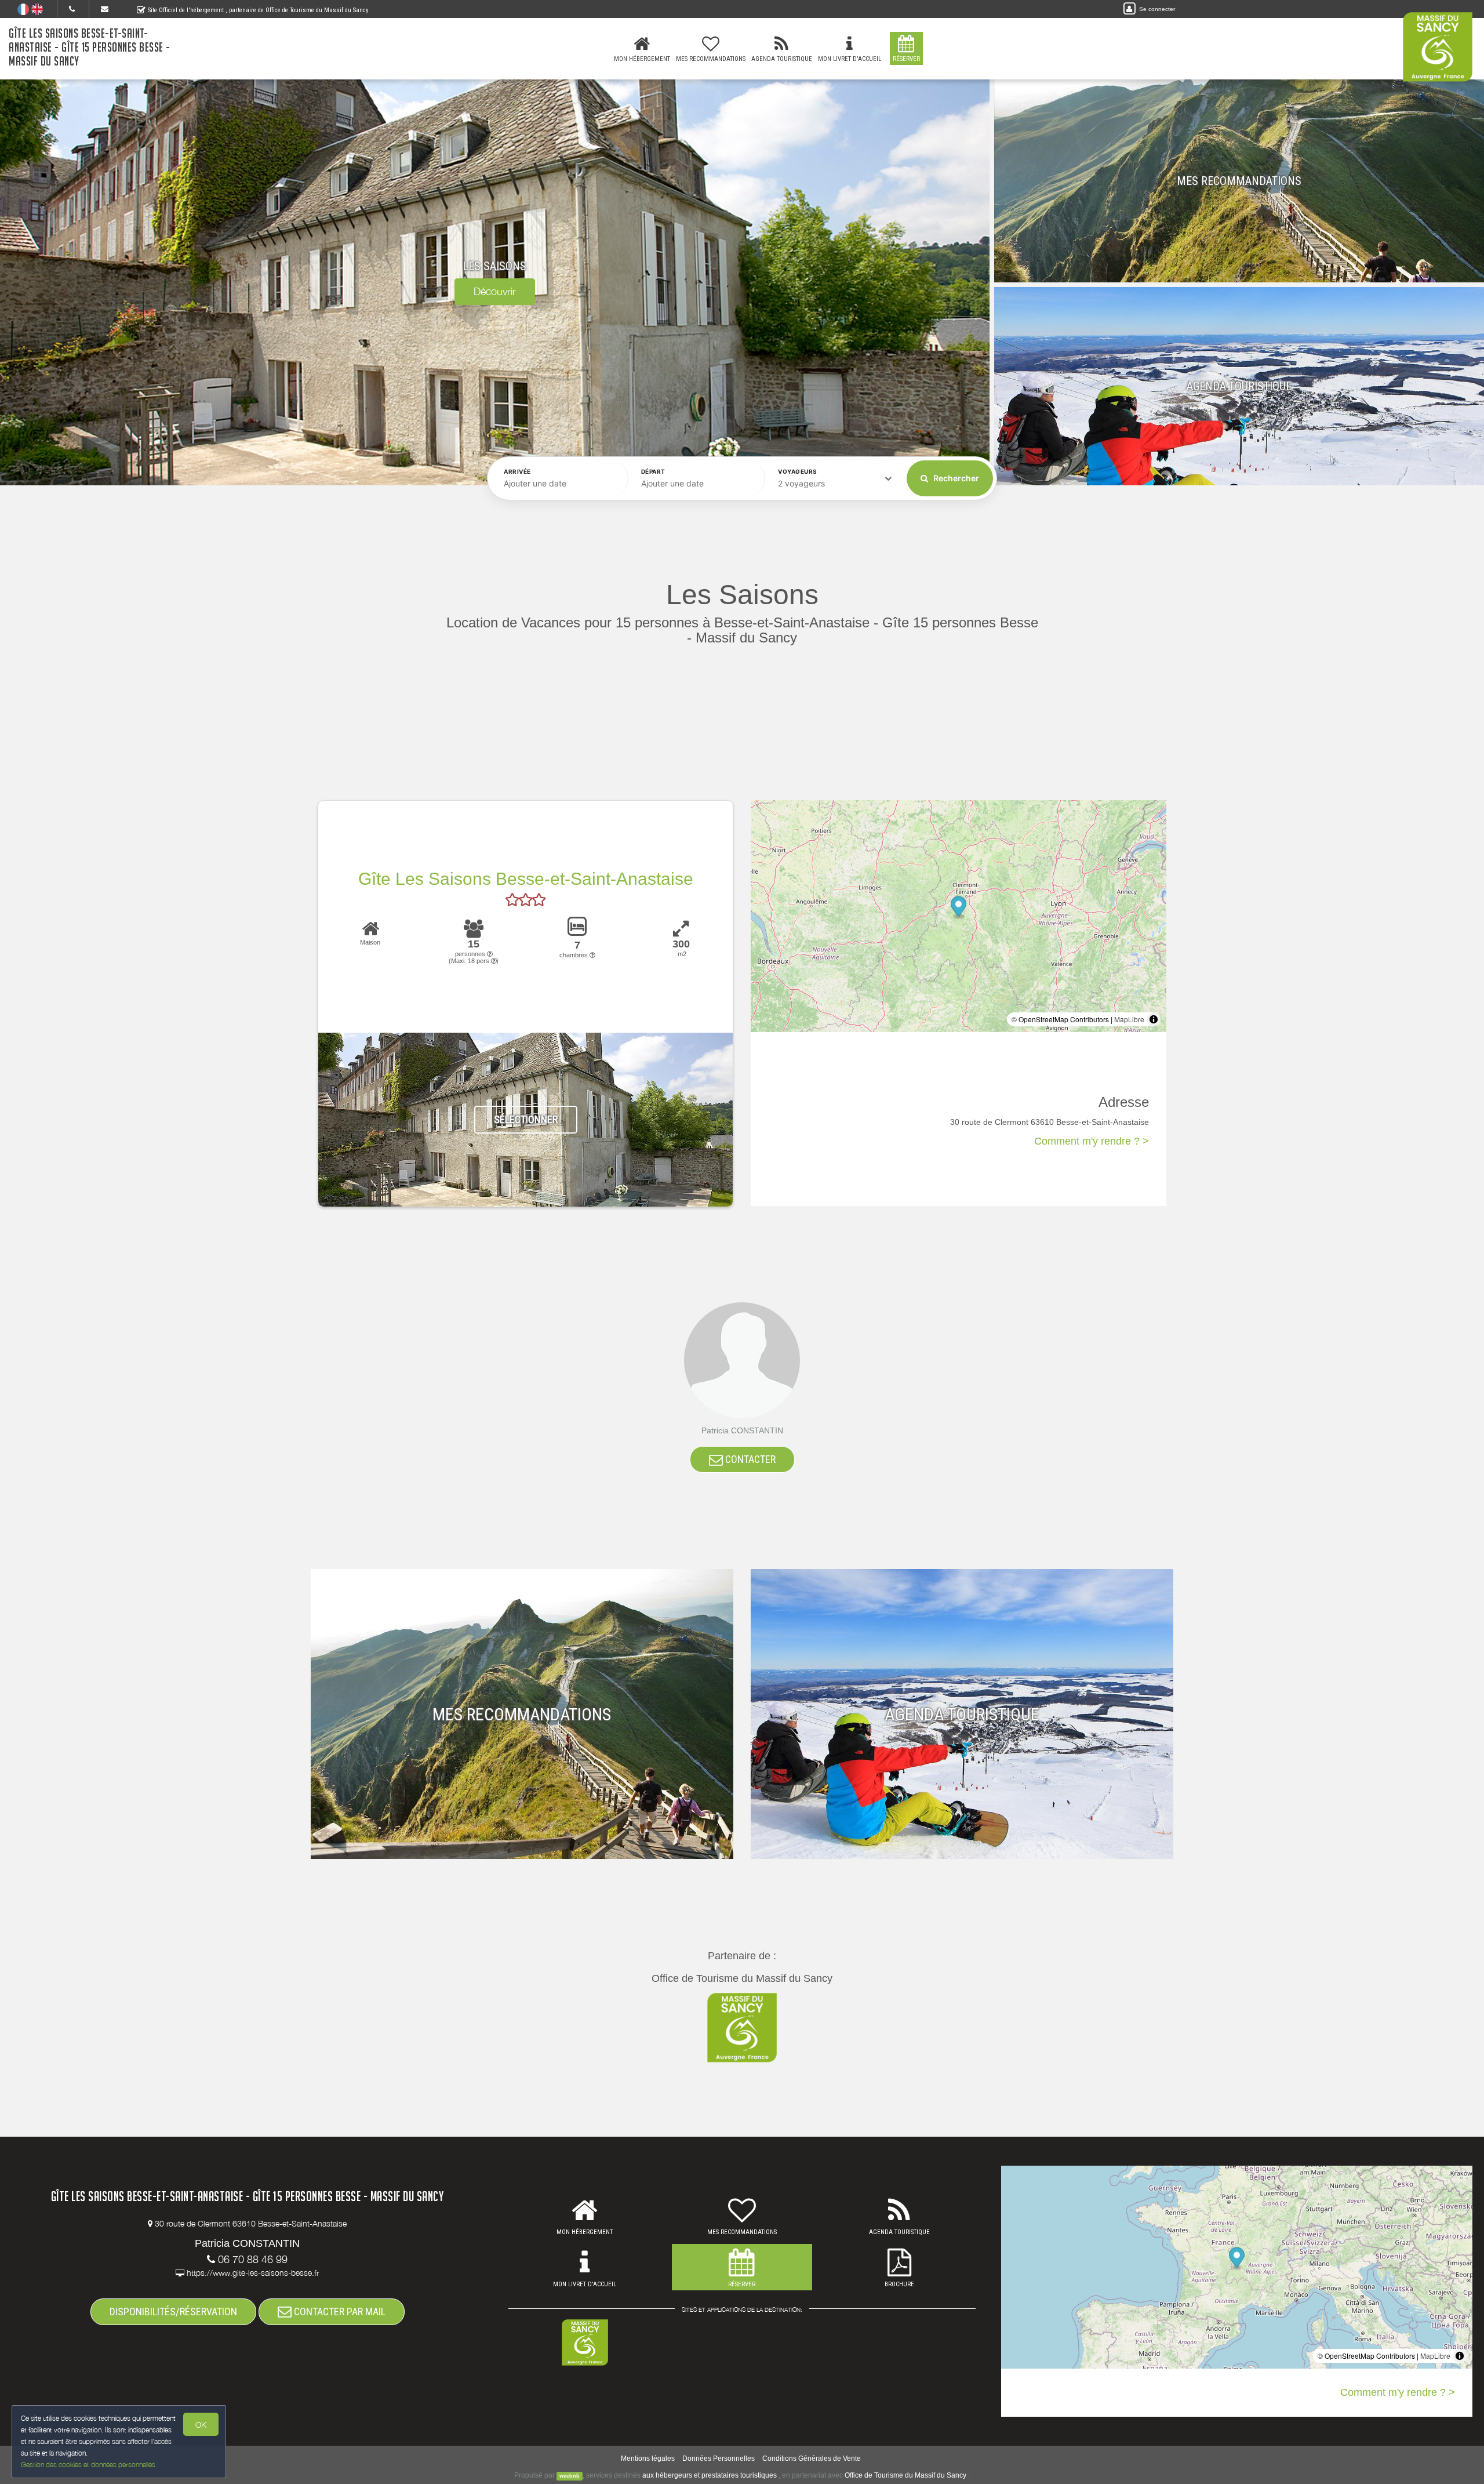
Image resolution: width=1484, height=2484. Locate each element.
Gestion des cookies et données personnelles (88, 2465)
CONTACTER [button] (749, 1459)
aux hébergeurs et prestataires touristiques (710, 2475)
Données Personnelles (719, 2458)
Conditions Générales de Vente (812, 2458)
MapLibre (1129, 1019)
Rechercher (955, 478)
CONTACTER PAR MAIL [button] (339, 2311)
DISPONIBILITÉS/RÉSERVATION (173, 2311)
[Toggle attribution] (1154, 1019)
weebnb (570, 2476)
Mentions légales (648, 2458)
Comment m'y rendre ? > (1092, 1141)
